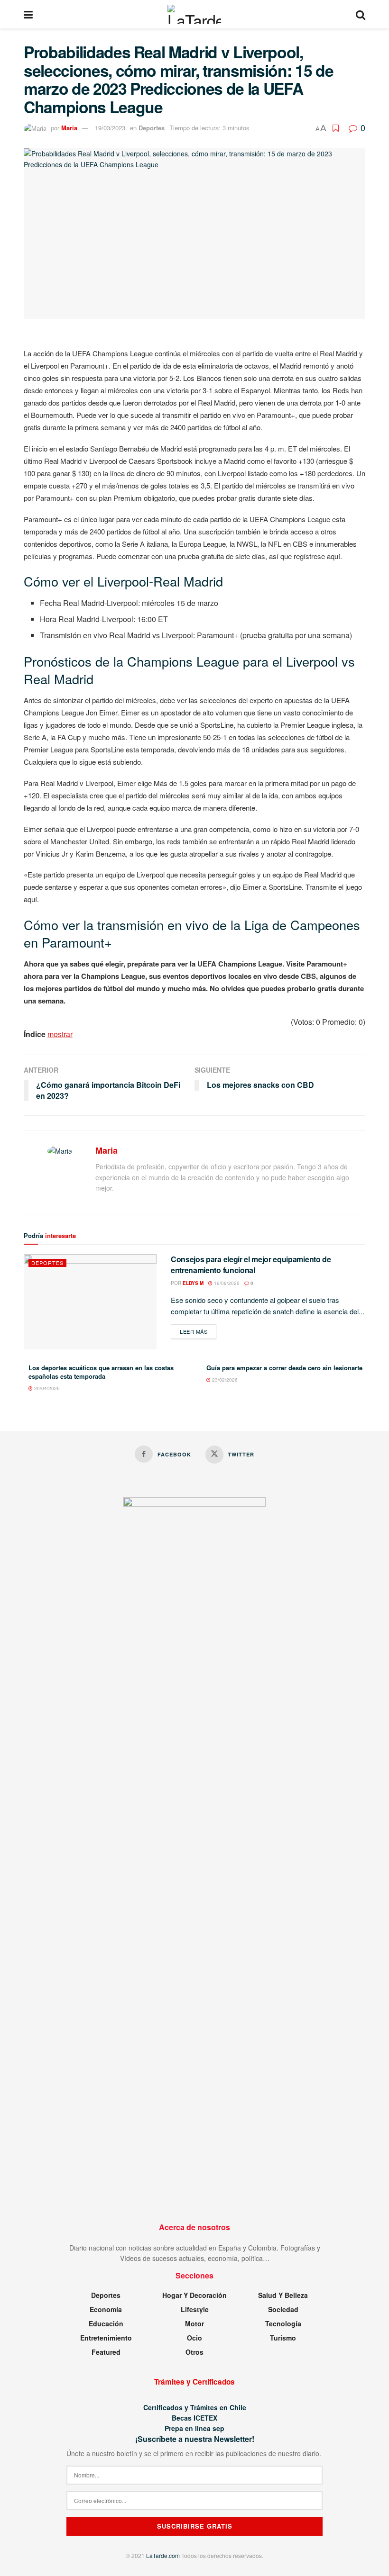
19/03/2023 (110, 128)
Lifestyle (195, 2309)
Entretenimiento (106, 2338)
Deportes (152, 128)
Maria (69, 128)
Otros (194, 2352)
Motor (194, 2323)
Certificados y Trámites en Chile (195, 2407)
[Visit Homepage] (194, 14)
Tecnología (283, 2323)
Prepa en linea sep (194, 2428)
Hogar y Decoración (194, 2295)
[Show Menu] (28, 14)
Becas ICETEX (194, 2418)
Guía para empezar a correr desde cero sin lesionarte (284, 1368)
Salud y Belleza (283, 2295)
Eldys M (193, 1283)
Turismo (283, 2338)
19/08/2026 (226, 1283)
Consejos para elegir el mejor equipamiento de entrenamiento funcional (251, 1264)
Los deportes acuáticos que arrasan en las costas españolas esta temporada (101, 1372)
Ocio (194, 2338)
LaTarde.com (163, 2555)
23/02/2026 (224, 1380)
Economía (106, 2309)
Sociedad (283, 2309)
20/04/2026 (46, 1388)
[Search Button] (361, 14)
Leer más (198, 1331)
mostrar (60, 1034)
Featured (106, 2352)
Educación (106, 2323)
